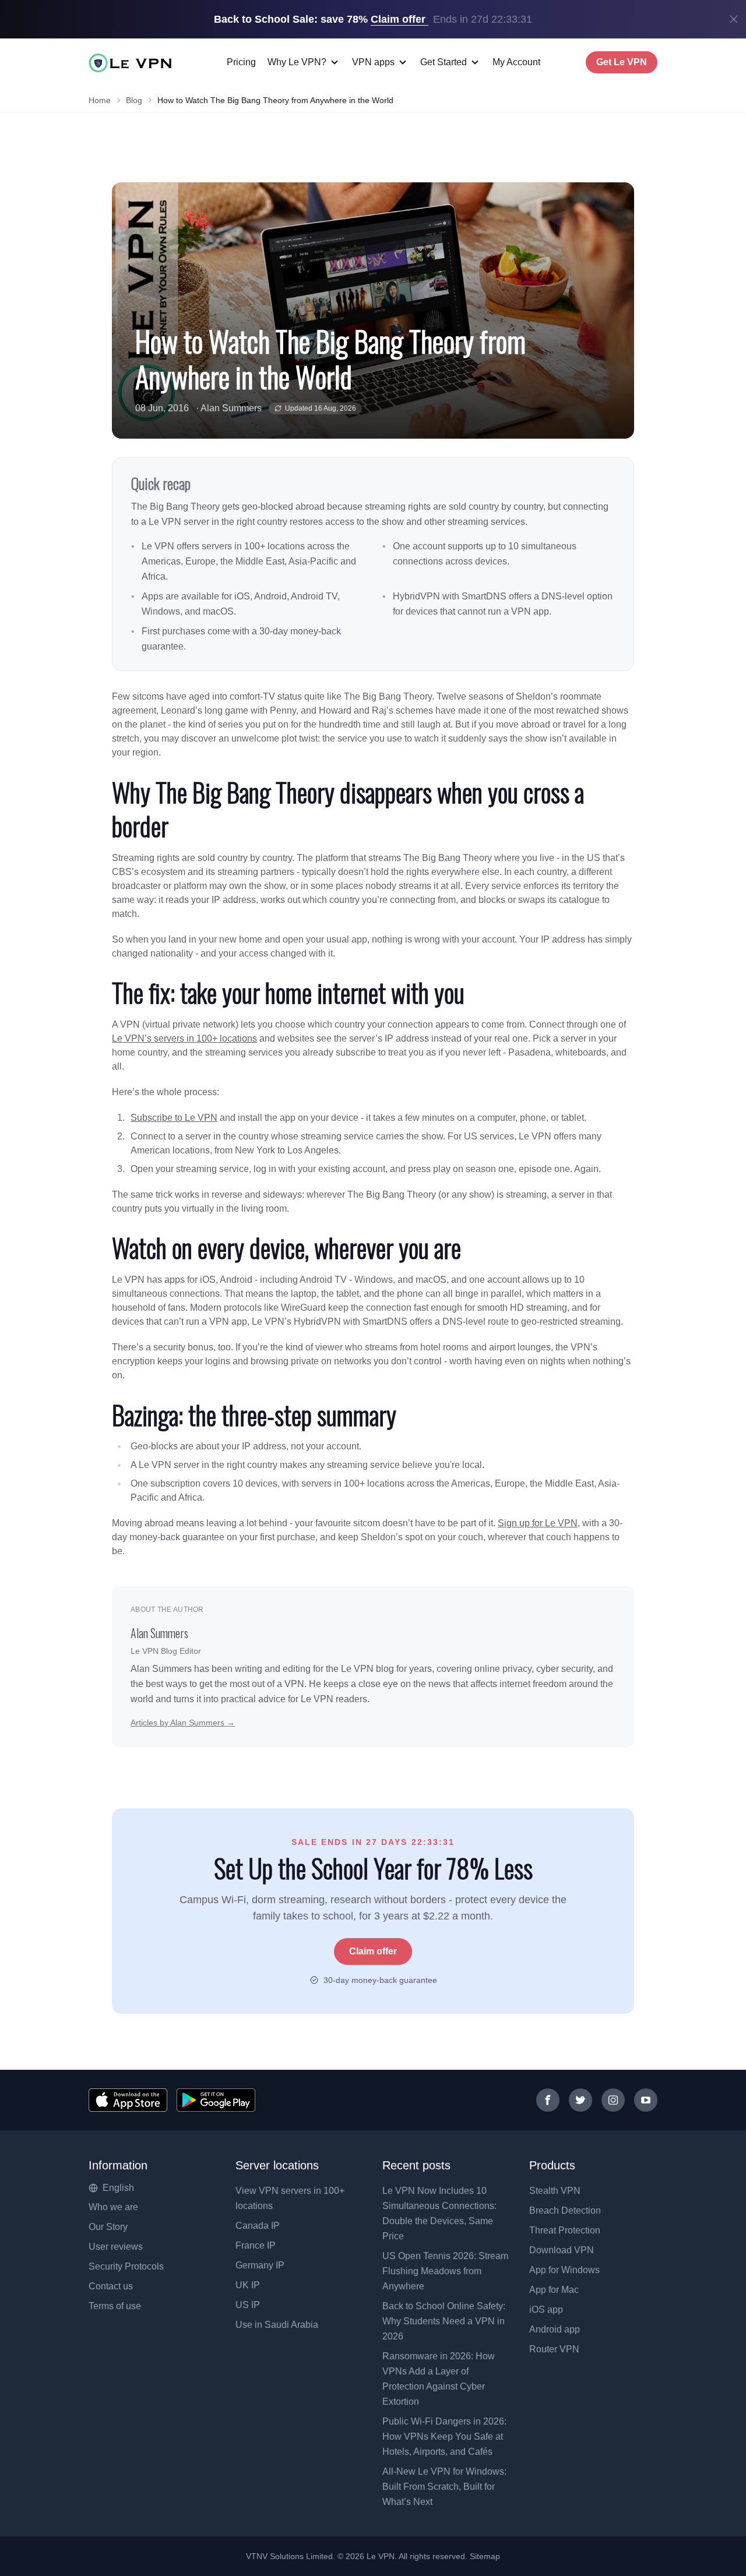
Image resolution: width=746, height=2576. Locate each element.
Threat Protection (565, 2230)
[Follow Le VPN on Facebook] (548, 2100)
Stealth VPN (555, 2191)
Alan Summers (231, 408)
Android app (555, 2329)
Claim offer (373, 1951)
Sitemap (485, 2556)
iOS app (546, 2309)
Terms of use (115, 2306)
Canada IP (258, 2226)
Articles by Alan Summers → (183, 1723)
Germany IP (260, 2265)
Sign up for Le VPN (538, 1523)
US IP (248, 2305)
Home (100, 100)
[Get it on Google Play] (216, 2100)
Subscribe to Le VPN (174, 1118)
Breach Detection (565, 2210)
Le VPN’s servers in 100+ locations (184, 1038)
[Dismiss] (734, 19)
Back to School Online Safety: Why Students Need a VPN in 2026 (444, 2321)
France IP (256, 2245)
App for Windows (564, 2270)
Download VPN (562, 2250)
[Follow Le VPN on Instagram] (613, 2100)
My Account (516, 62)
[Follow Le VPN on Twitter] (580, 2100)
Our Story (108, 2227)
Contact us (111, 2286)
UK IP (248, 2285)
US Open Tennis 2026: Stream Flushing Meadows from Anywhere (445, 2271)
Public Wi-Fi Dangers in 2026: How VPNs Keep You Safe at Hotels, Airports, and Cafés (444, 2436)
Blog (134, 100)
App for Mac (554, 2290)
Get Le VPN (622, 62)
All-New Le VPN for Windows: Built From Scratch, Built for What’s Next (444, 2487)
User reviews (116, 2247)
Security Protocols (126, 2266)
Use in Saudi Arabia (277, 2325)
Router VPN (554, 2349)
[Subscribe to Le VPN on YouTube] (646, 2100)
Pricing (241, 62)
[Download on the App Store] (128, 2100)
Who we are (113, 2207)
